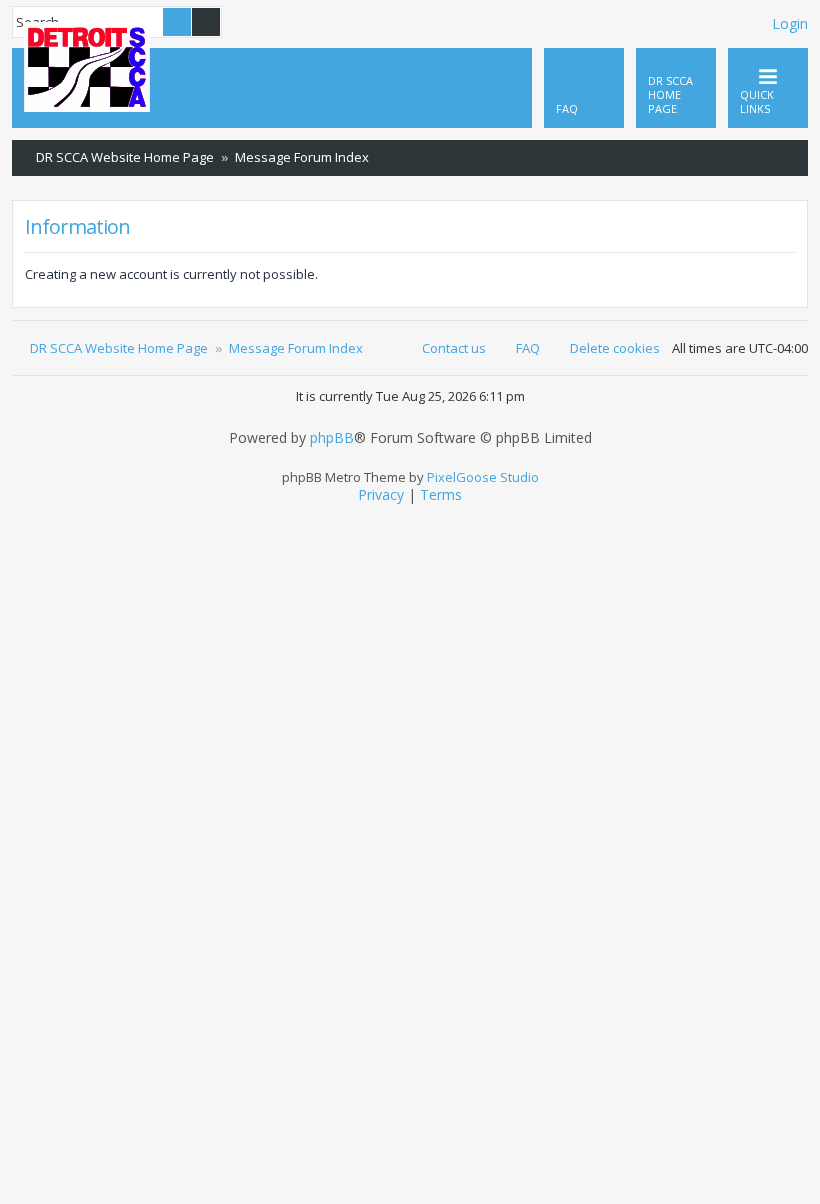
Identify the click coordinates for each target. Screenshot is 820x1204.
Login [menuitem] (790, 23)
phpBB (332, 438)
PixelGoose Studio (483, 477)
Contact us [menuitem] (454, 348)
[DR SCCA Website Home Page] (87, 69)
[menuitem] (676, 88)
